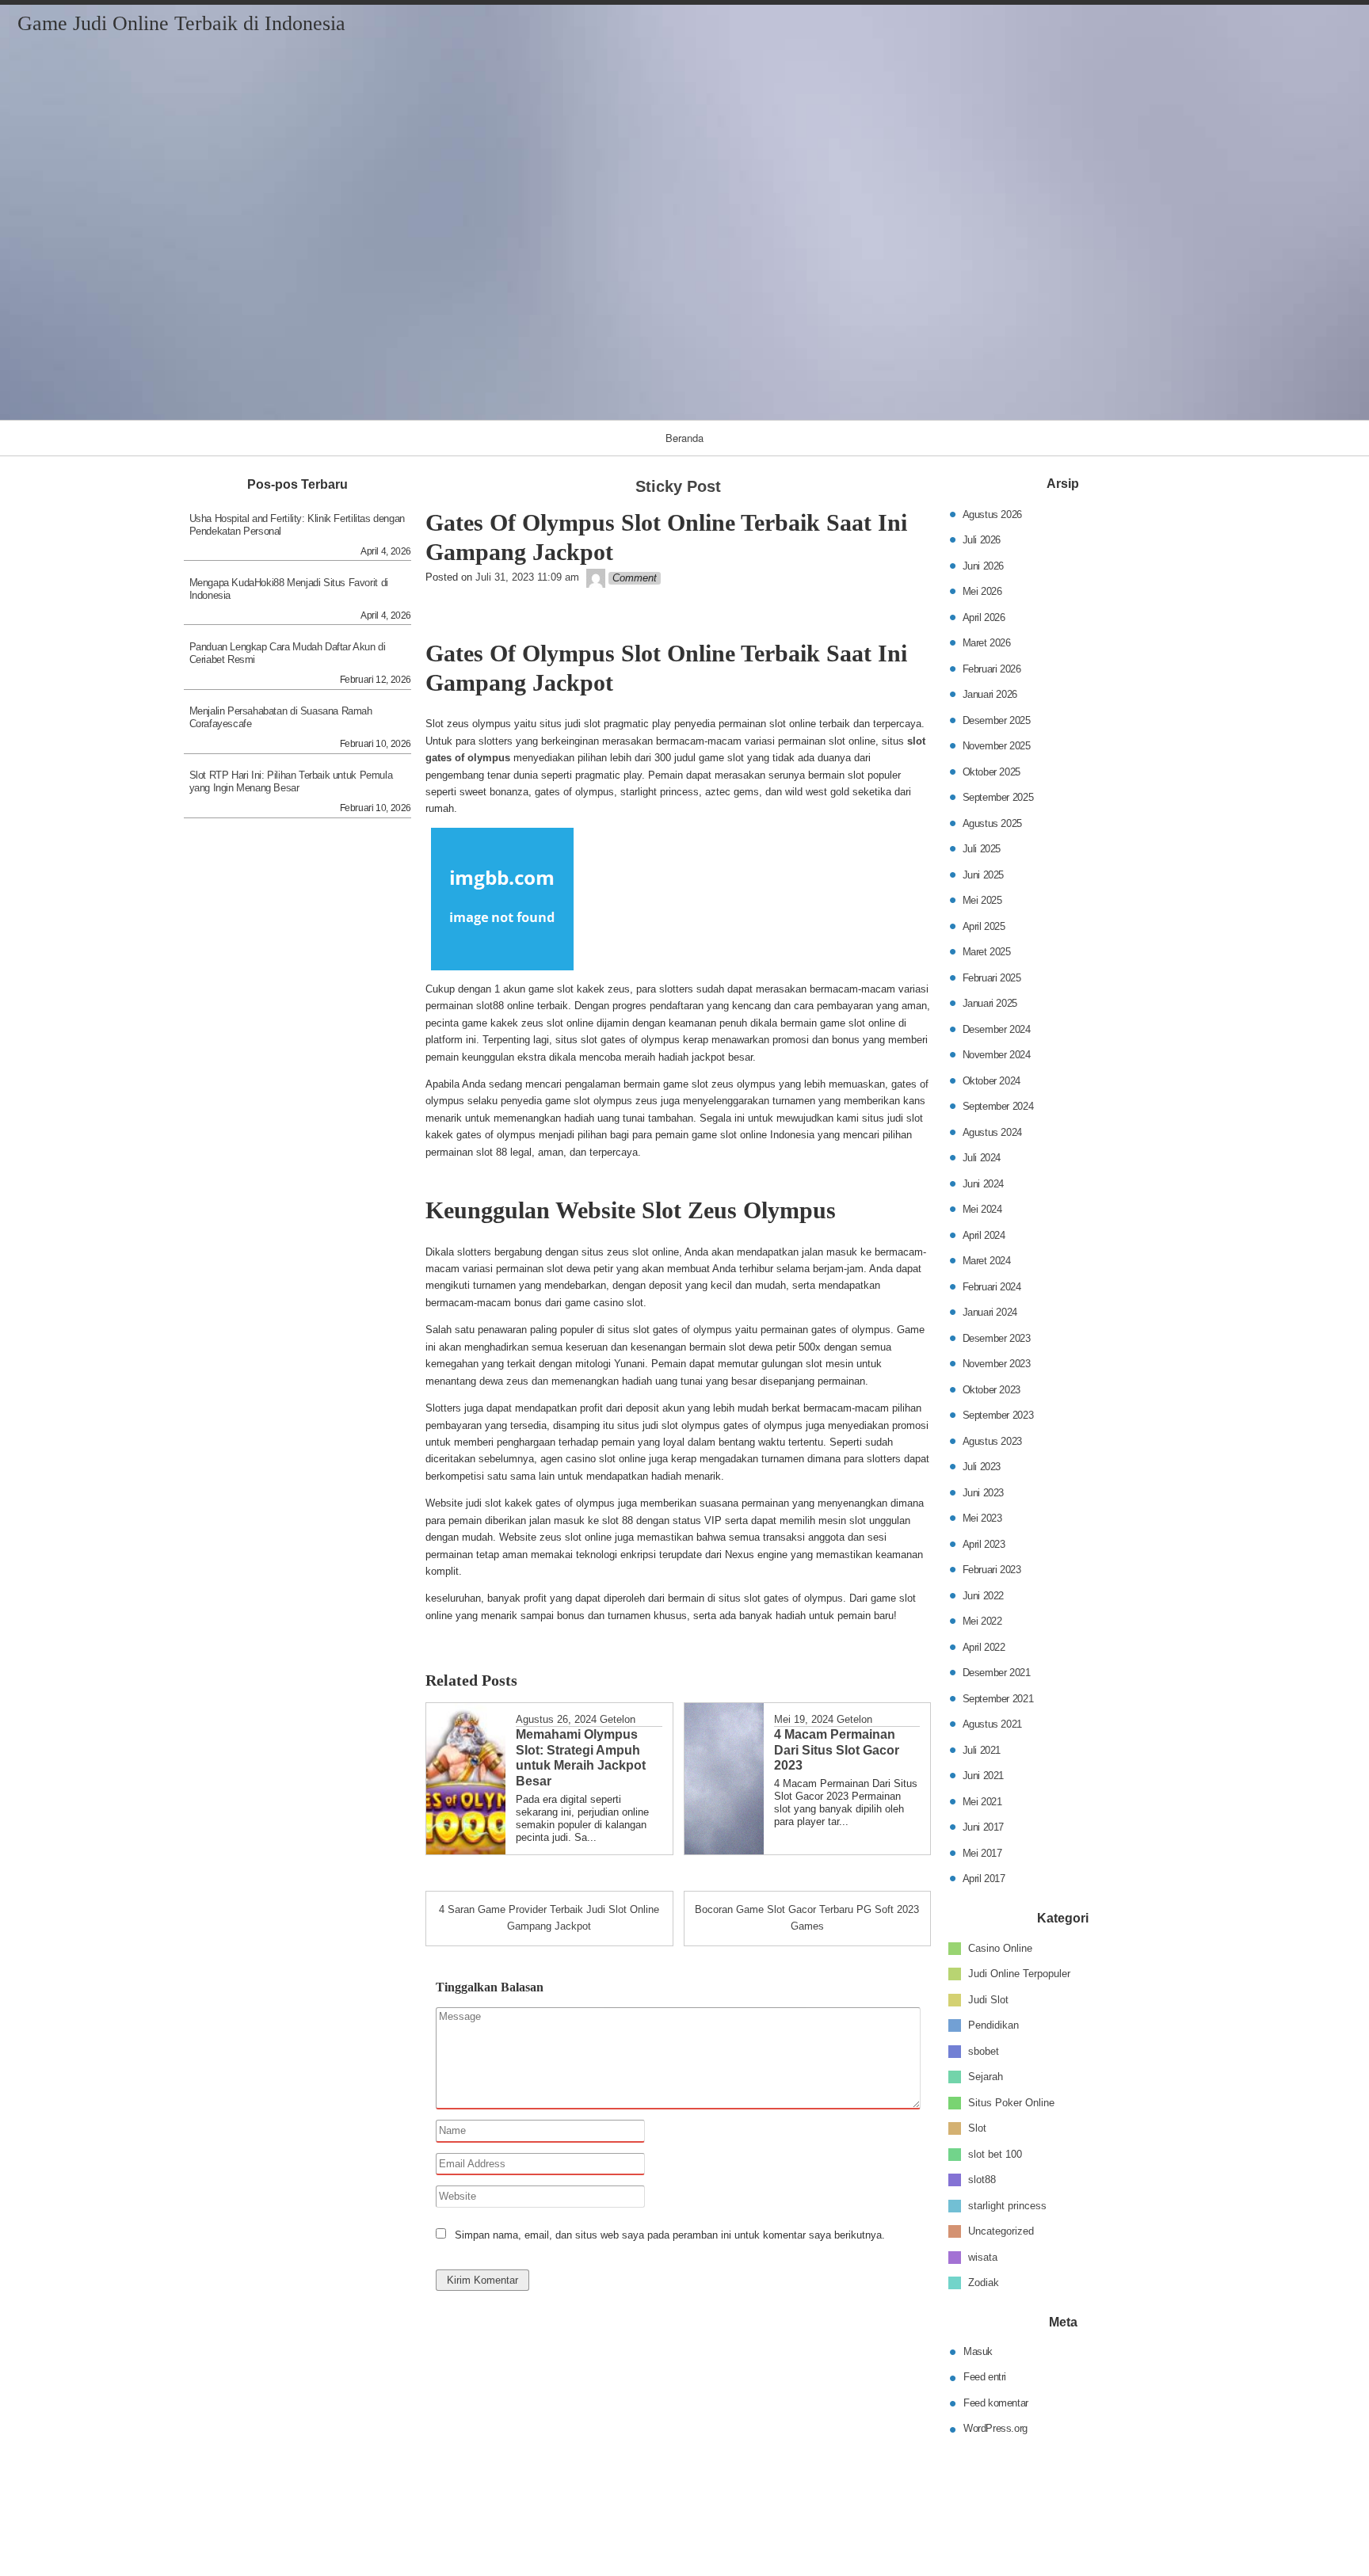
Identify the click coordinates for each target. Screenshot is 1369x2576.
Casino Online (1000, 1947)
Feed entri (985, 2377)
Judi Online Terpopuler (1019, 1974)
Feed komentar (996, 2403)
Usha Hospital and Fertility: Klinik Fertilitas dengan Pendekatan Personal (297, 525)
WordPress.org (995, 2428)
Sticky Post (678, 486)
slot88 (982, 2180)
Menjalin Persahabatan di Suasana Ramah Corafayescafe (281, 717)
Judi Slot (988, 1999)
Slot (977, 2128)
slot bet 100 (995, 2153)
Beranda (684, 438)
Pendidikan (993, 2025)
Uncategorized (1001, 2231)
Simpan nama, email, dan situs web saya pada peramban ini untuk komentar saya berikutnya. (670, 2235)
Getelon (618, 1719)
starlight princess (1007, 2205)
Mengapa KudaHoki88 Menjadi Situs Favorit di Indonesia (289, 589)
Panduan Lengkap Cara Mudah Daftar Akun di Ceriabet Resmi (288, 653)
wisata (983, 2256)
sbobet (984, 2050)
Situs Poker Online (1011, 2102)
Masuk (978, 2351)
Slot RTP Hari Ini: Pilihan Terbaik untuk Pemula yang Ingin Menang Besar (291, 781)
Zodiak (984, 2283)
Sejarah (986, 2077)
